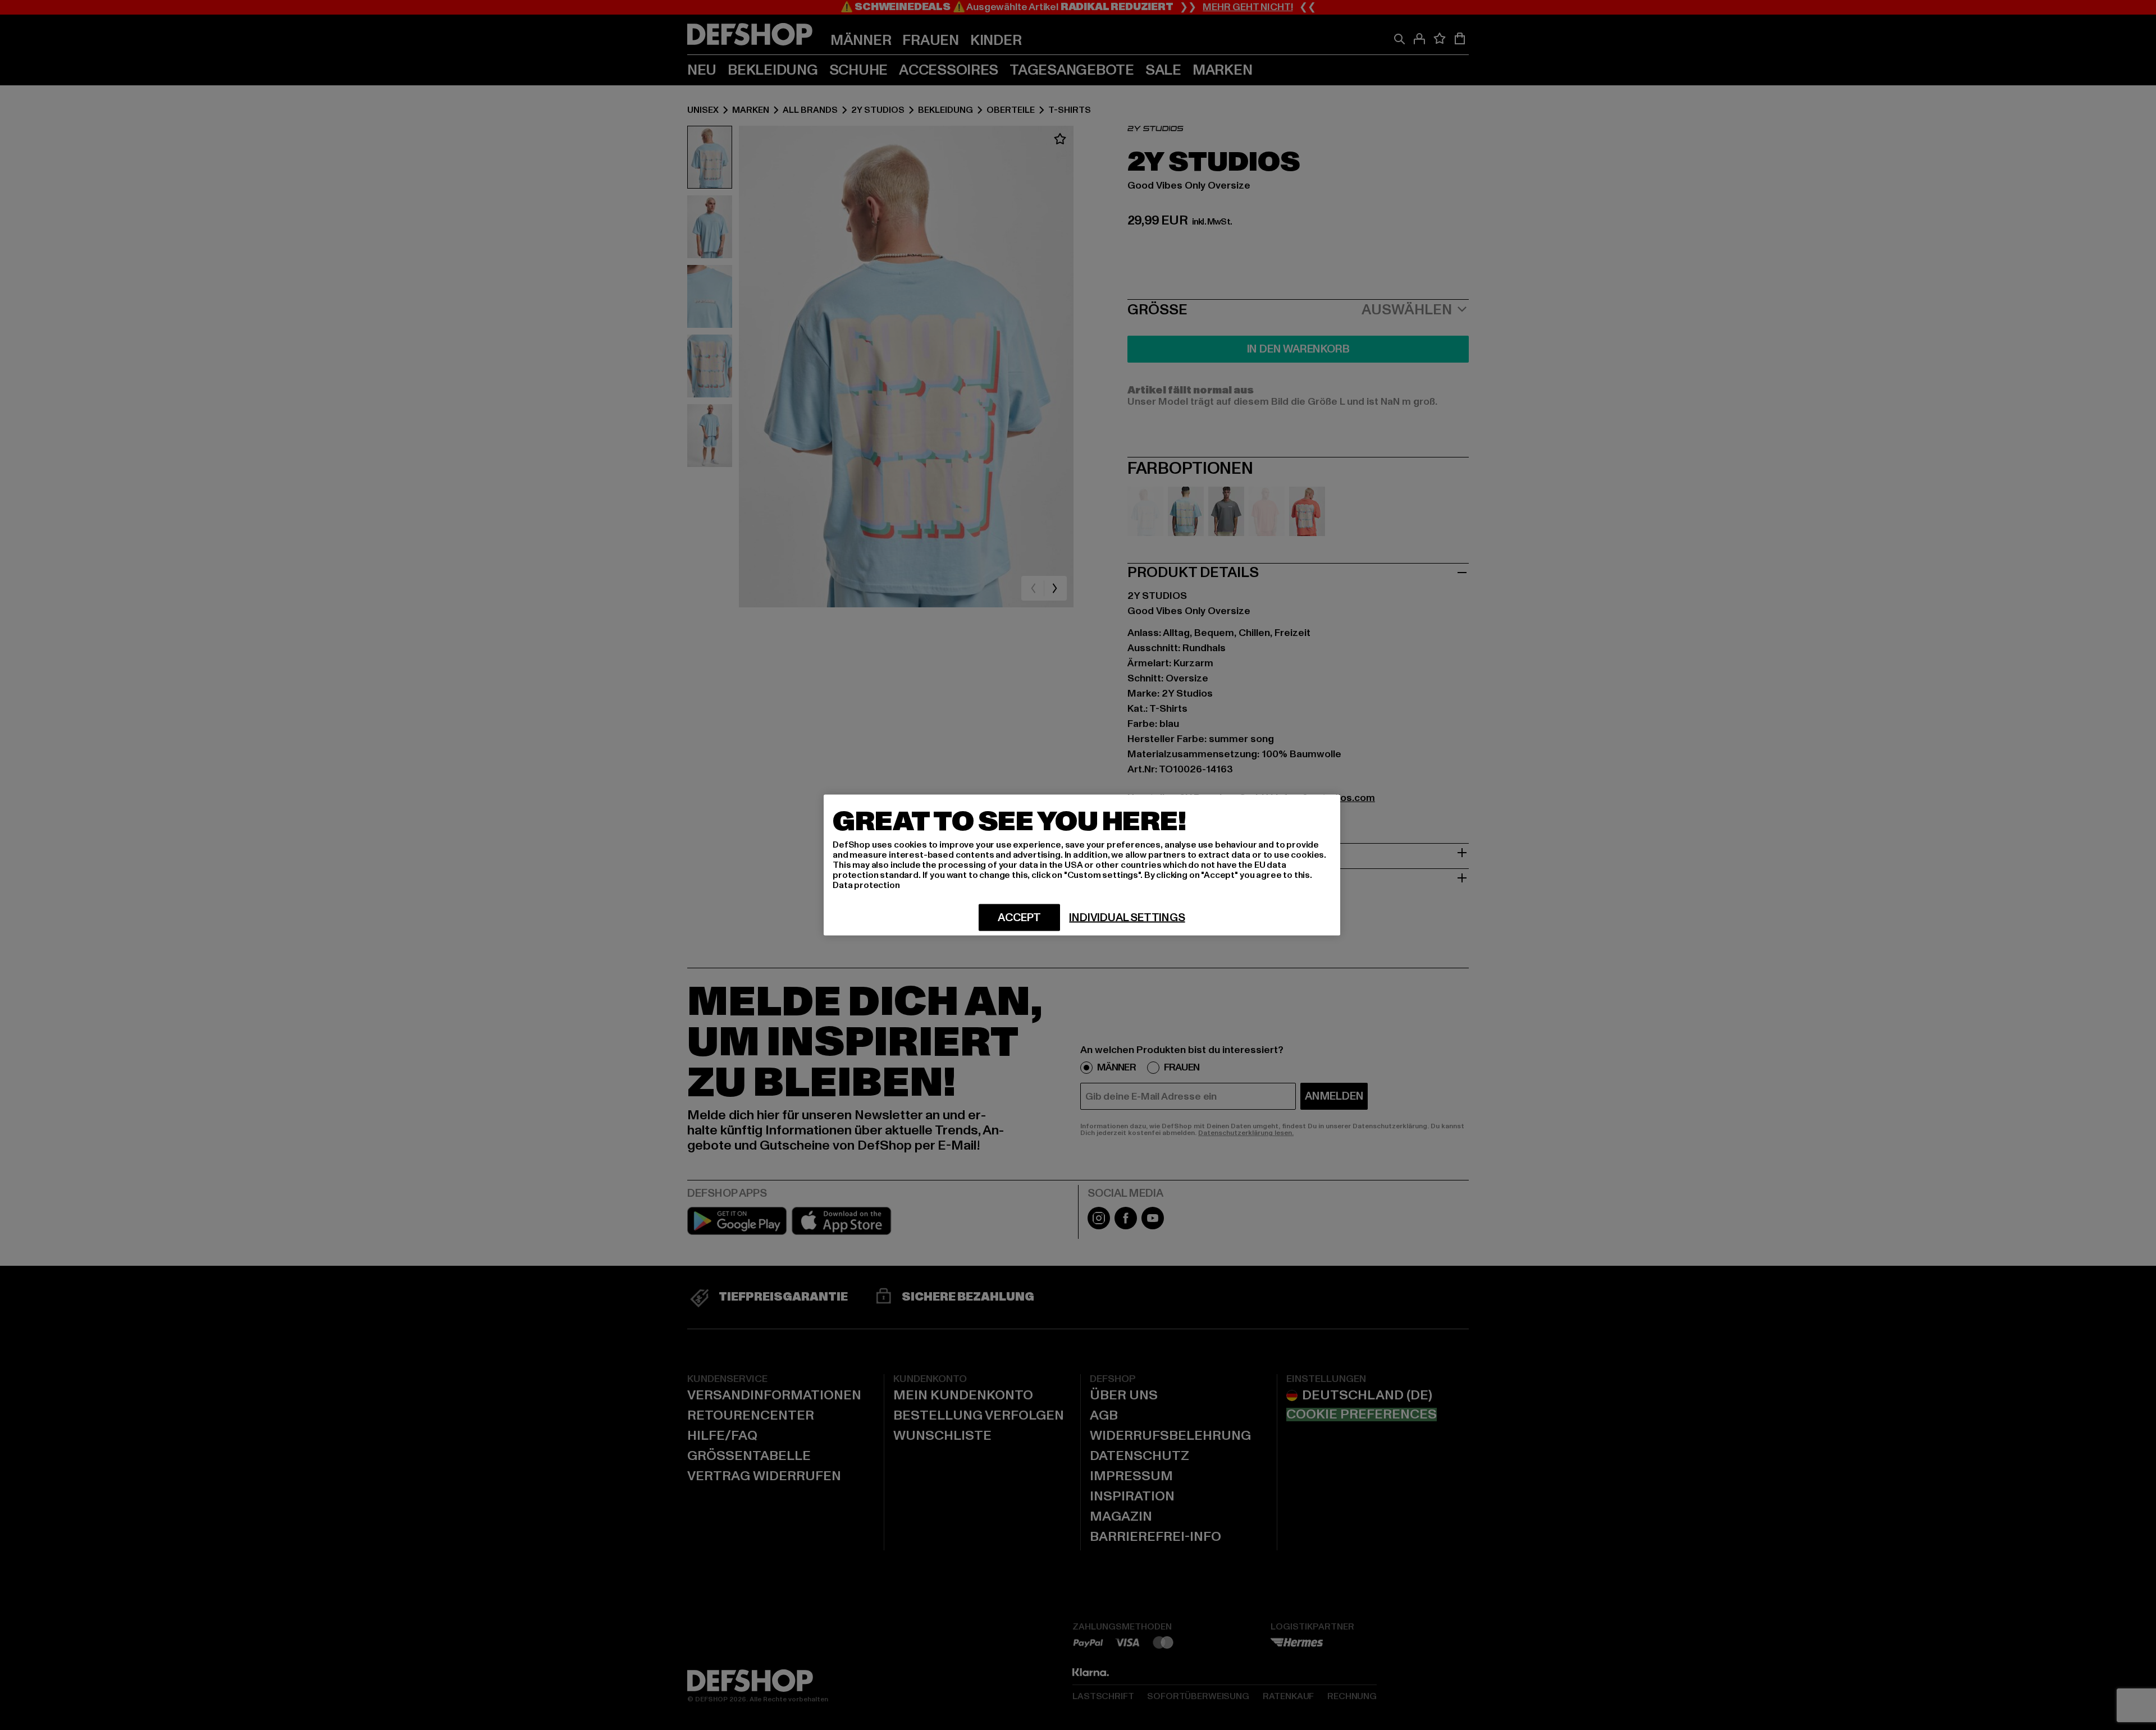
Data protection (866, 885)
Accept (1019, 918)
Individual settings (1127, 918)
